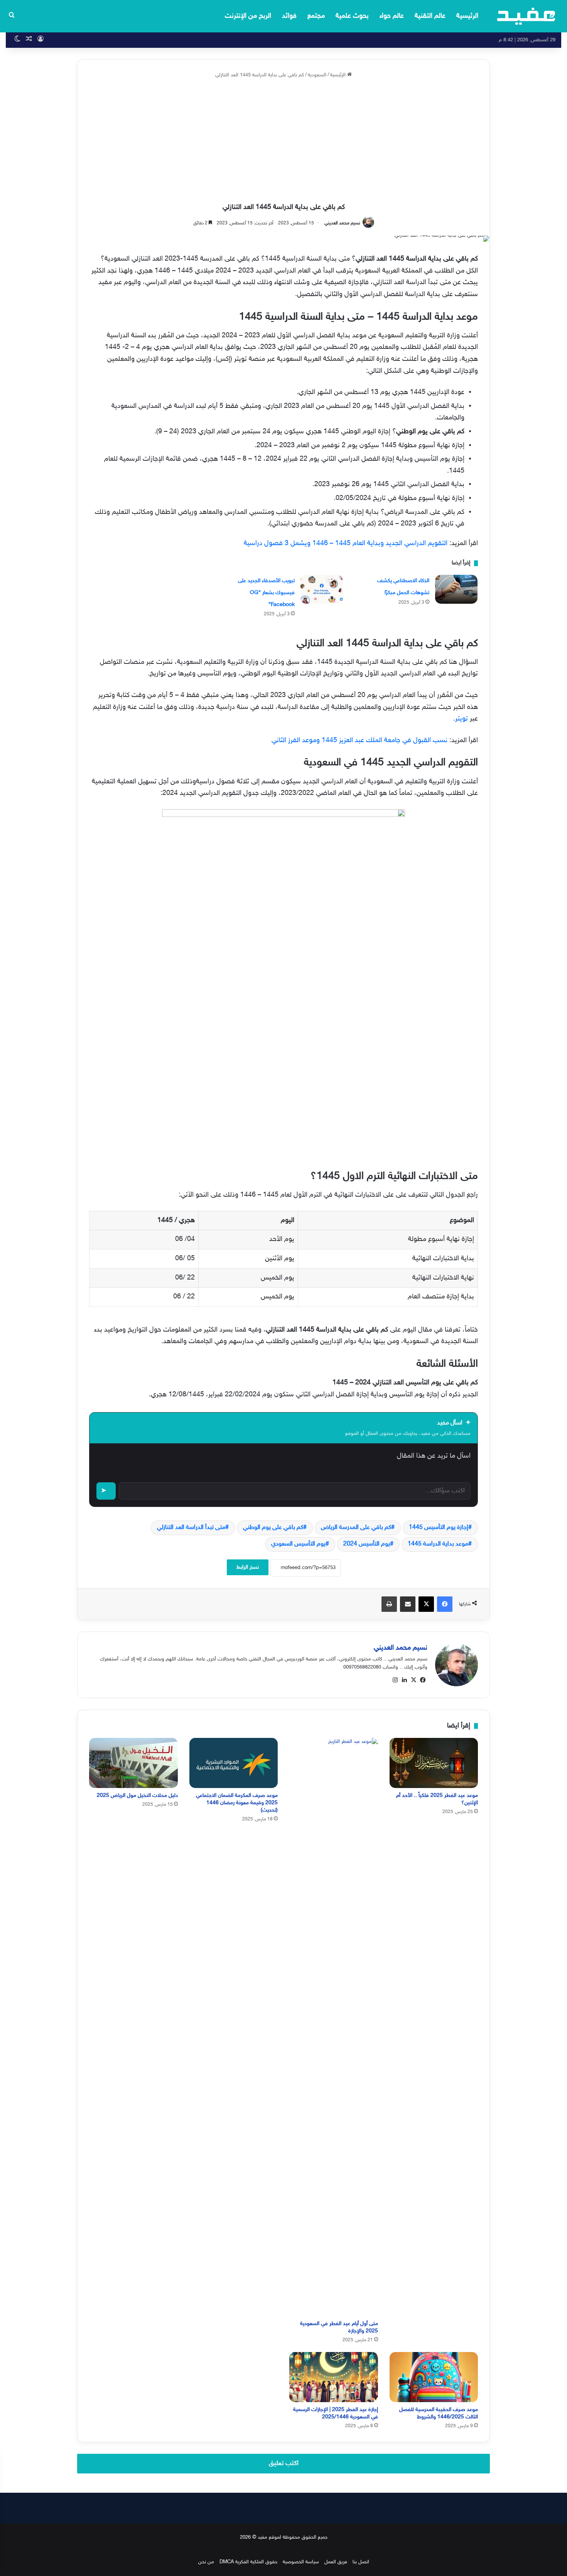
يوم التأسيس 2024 (367, 1544)
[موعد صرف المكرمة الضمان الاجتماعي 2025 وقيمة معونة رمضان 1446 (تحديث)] (234, 1763)
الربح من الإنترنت (248, 16)
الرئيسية (467, 16)
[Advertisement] (283, 141)
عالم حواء (392, 16)
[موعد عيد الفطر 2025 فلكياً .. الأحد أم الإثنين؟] (434, 1763)
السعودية (317, 75)
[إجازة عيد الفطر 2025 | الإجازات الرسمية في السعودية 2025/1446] (334, 2377)
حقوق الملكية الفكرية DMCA (248, 2562)
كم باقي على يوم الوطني (273, 1528)
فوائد (289, 16)
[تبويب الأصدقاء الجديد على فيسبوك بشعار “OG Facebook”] (322, 589)
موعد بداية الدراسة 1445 (438, 1544)
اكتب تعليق (284, 2463)
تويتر (462, 719)
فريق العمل (336, 2562)
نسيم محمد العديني (342, 223)
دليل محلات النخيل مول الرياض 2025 (137, 1796)
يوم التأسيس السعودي (298, 1544)
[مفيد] (526, 16)
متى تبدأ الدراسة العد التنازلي (191, 1528)
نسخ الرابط (248, 1567)
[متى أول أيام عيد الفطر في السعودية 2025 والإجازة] (334, 2027)
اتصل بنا (361, 2562)
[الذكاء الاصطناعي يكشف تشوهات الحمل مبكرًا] (456, 589)
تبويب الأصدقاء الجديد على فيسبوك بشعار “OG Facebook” (266, 593)
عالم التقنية (430, 16)
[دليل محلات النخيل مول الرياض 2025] (133, 1763)
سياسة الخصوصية (301, 2562)
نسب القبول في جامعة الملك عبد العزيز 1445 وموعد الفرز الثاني (359, 741)
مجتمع (316, 16)
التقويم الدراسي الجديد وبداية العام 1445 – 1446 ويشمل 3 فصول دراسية (346, 544)
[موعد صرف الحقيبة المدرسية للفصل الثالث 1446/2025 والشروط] (434, 2377)
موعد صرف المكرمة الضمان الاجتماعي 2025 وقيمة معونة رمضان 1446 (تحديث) (237, 1803)
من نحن (206, 2562)
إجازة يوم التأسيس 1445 (439, 1528)
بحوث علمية (352, 16)
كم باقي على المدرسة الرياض (356, 1528)
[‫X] (413, 1680)
